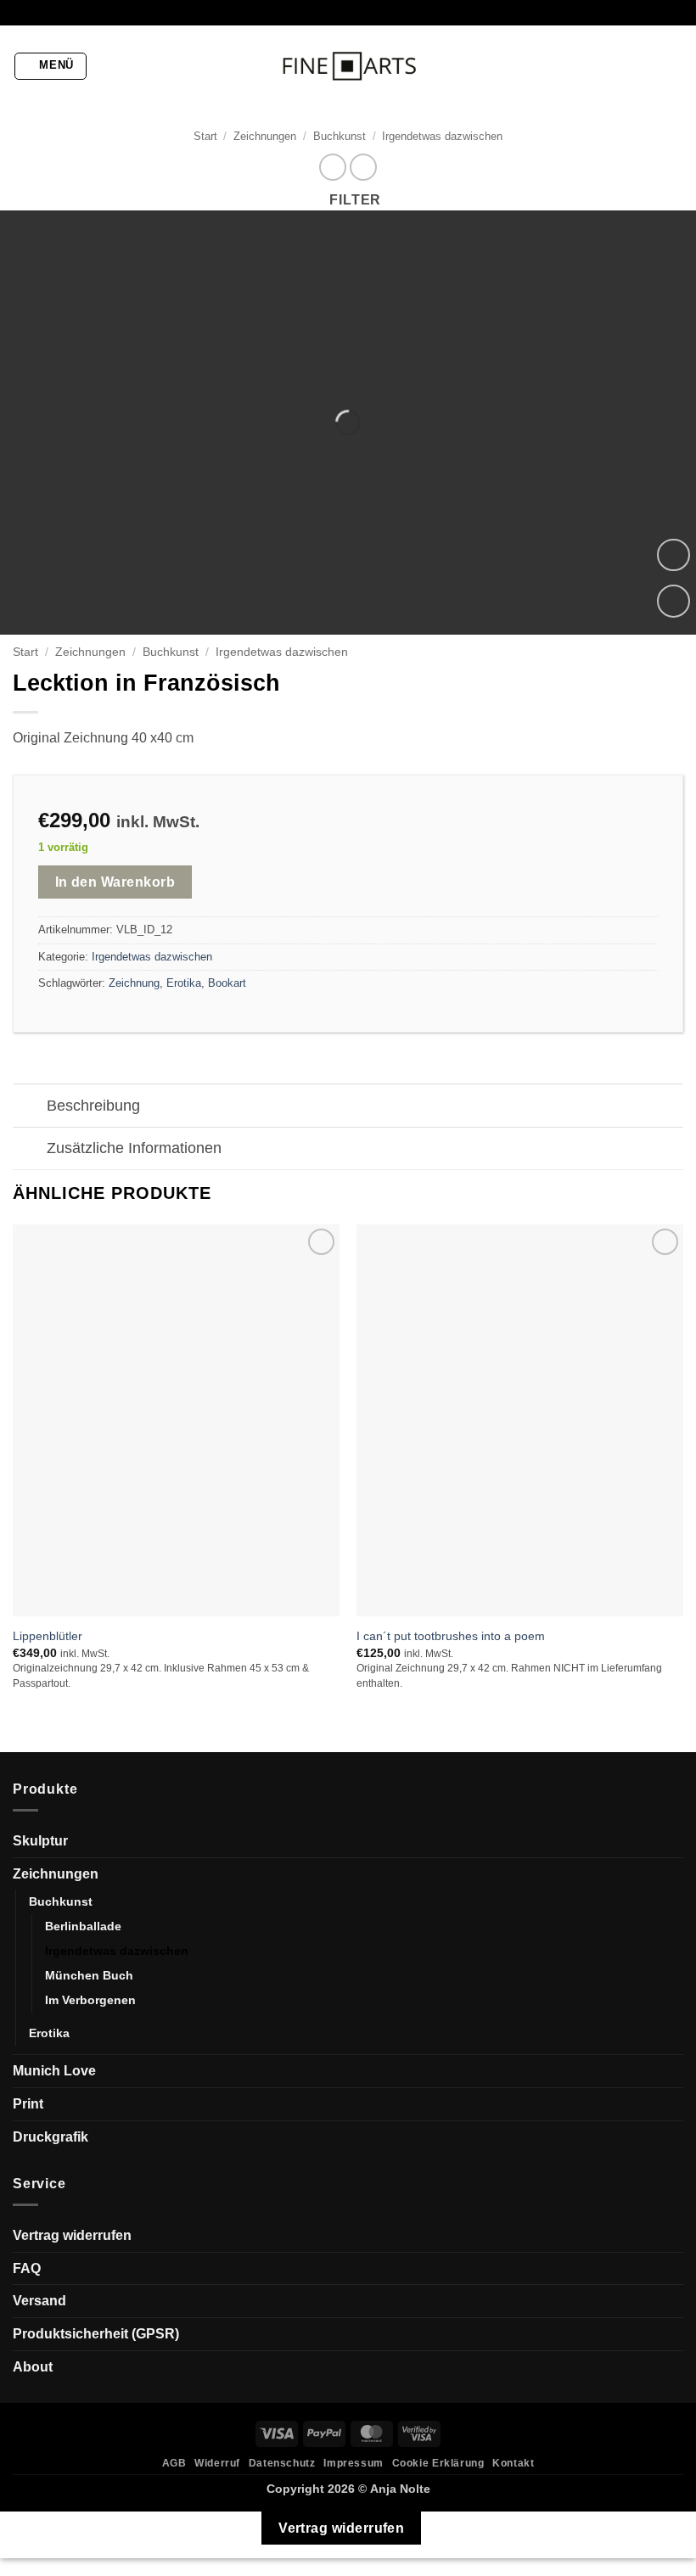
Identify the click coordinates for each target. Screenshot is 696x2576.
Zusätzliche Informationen (134, 1148)
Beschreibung (93, 1106)
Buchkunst (340, 136)
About (33, 2367)
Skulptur (40, 1841)
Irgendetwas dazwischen (442, 136)
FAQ (27, 2268)
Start (205, 136)
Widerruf (217, 2463)
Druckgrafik (51, 2137)
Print (28, 2104)
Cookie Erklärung (438, 2463)
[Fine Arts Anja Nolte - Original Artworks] (348, 67)
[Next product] (332, 167)
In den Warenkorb (115, 882)
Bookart (227, 983)
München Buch (89, 1975)
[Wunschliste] (674, 601)
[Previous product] (363, 167)
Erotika (184, 983)
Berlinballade (83, 1926)
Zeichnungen (265, 136)
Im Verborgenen (90, 2000)
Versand (39, 2301)
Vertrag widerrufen (72, 2235)
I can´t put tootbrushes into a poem (451, 1636)
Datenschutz (282, 2463)
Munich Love (54, 2071)
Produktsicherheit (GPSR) (96, 2334)
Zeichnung (134, 983)
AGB (174, 2463)
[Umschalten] (29, 1108)
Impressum (354, 2463)
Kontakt (513, 2463)
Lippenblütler (48, 1636)
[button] (51, 66)
